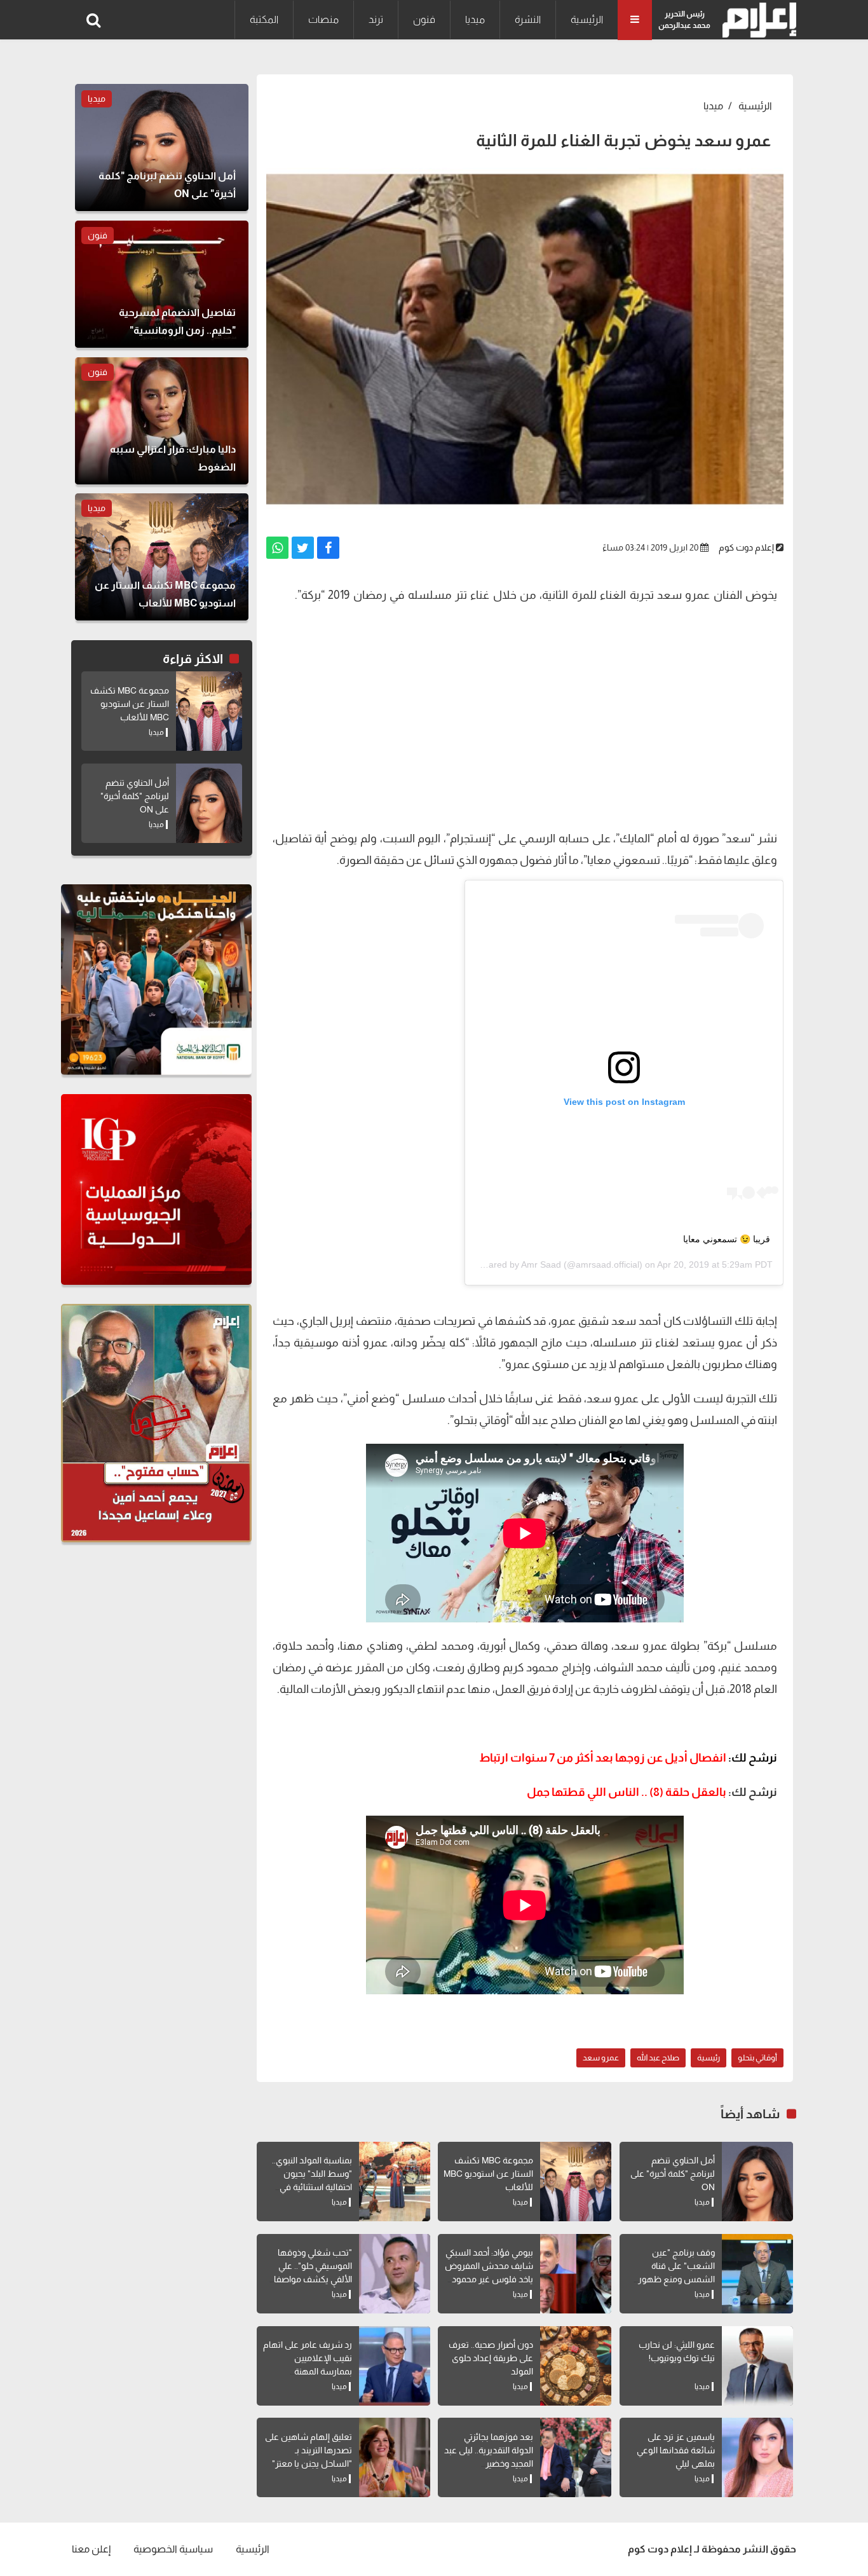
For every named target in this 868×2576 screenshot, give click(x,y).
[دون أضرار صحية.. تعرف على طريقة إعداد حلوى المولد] (576, 2366)
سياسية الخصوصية (173, 2549)
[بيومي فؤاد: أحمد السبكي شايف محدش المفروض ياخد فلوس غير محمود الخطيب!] (576, 2274)
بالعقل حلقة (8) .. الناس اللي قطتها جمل (627, 1792)
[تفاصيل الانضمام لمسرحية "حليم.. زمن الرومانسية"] (162, 284)
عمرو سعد (601, 2058)
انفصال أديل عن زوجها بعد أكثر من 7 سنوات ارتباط (628, 1758)
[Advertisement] (525, 726)
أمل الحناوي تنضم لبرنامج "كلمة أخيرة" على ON (673, 2174)
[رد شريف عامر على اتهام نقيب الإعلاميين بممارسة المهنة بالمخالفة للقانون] (395, 2366)
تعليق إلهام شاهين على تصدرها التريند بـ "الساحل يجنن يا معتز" (309, 2450)
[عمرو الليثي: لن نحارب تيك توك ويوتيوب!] (757, 2366)
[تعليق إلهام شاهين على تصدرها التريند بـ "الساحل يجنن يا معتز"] (395, 2457)
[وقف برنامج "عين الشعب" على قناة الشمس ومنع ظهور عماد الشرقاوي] (757, 2274)
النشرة (528, 19)
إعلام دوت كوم (746, 547)
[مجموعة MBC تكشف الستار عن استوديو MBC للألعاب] (576, 2182)
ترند (376, 19)
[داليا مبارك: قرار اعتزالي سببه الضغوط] (162, 421)
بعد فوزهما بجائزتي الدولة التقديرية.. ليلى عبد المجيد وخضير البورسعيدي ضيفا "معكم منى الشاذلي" (489, 2463)
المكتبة (264, 19)
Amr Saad (541, 1264)
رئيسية (709, 2058)
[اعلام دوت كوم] (756, 20)
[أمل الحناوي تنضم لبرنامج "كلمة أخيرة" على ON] (757, 2182)
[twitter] (303, 548)
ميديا (475, 19)
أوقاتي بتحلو (757, 2058)
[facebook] (328, 548)
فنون (424, 19)
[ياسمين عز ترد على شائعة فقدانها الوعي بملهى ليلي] (757, 2457)
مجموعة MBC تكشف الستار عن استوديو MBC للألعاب (488, 2174)
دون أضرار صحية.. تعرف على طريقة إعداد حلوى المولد (491, 2358)
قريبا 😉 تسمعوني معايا (727, 1239)
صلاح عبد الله (658, 2058)
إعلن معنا (91, 2549)
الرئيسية (587, 19)
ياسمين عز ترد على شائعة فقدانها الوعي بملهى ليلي (676, 2450)
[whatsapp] (277, 548)
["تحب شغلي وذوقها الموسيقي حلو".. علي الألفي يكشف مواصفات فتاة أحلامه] (395, 2274)
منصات (323, 19)
